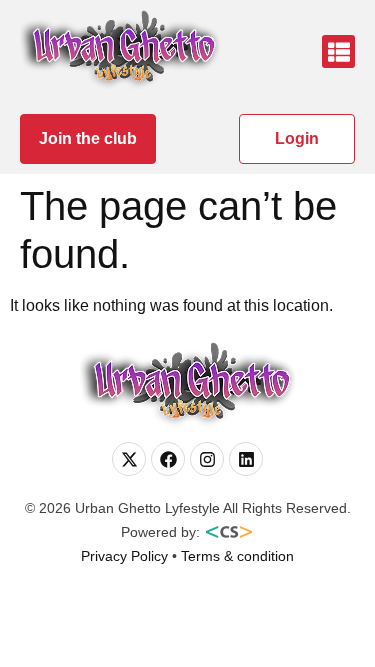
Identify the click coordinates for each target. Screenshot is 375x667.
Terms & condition (237, 556)
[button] (338, 51)
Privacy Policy (124, 556)
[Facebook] (168, 459)
